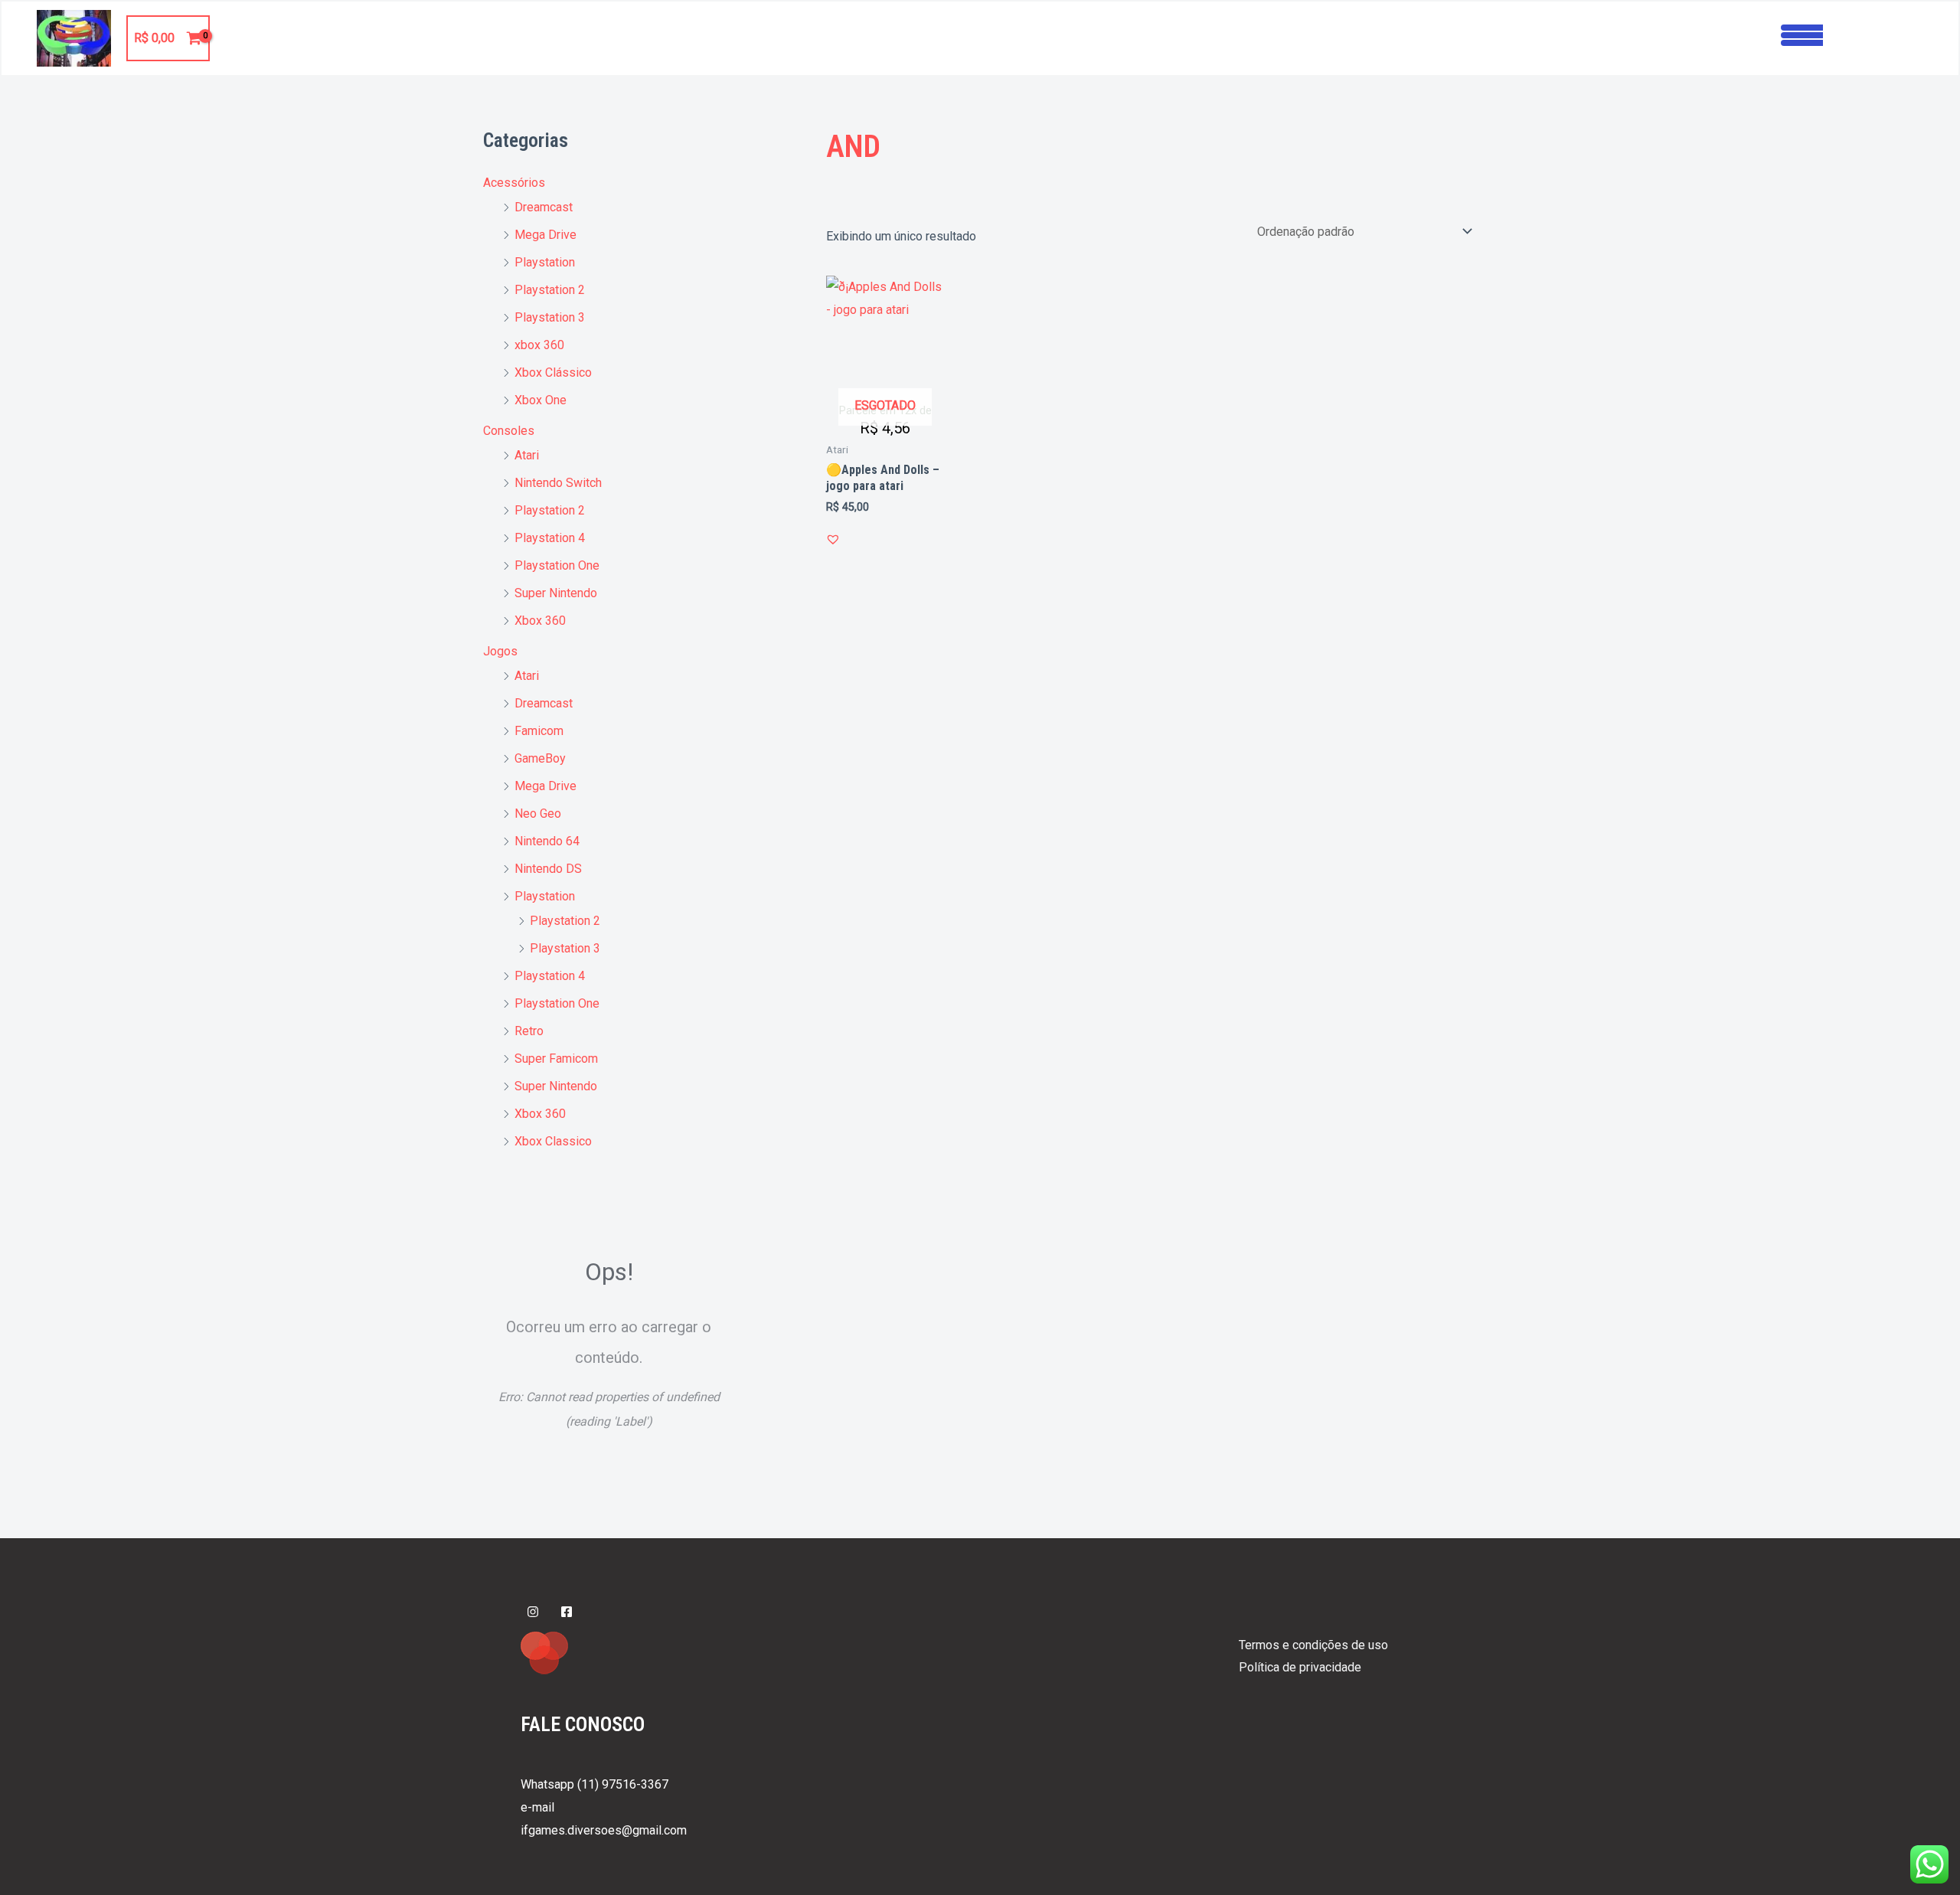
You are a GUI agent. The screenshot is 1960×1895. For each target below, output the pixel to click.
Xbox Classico (553, 1141)
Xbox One (541, 400)
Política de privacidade (1300, 1667)
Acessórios (514, 183)
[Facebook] (567, 1612)
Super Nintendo (556, 593)
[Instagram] (533, 1612)
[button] (833, 539)
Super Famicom (556, 1059)
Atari (527, 455)
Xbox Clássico (553, 372)
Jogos (500, 651)
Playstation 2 (550, 290)
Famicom (539, 731)
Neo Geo (538, 814)
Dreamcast (544, 207)
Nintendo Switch (558, 483)
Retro (529, 1031)
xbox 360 (539, 345)
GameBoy (540, 758)
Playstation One (557, 565)
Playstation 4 (550, 538)
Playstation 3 (550, 317)
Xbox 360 (540, 621)
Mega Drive (546, 235)
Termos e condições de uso (1313, 1645)
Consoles (509, 431)
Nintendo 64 (547, 841)
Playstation (545, 262)
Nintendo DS (548, 869)
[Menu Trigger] (1802, 33)
